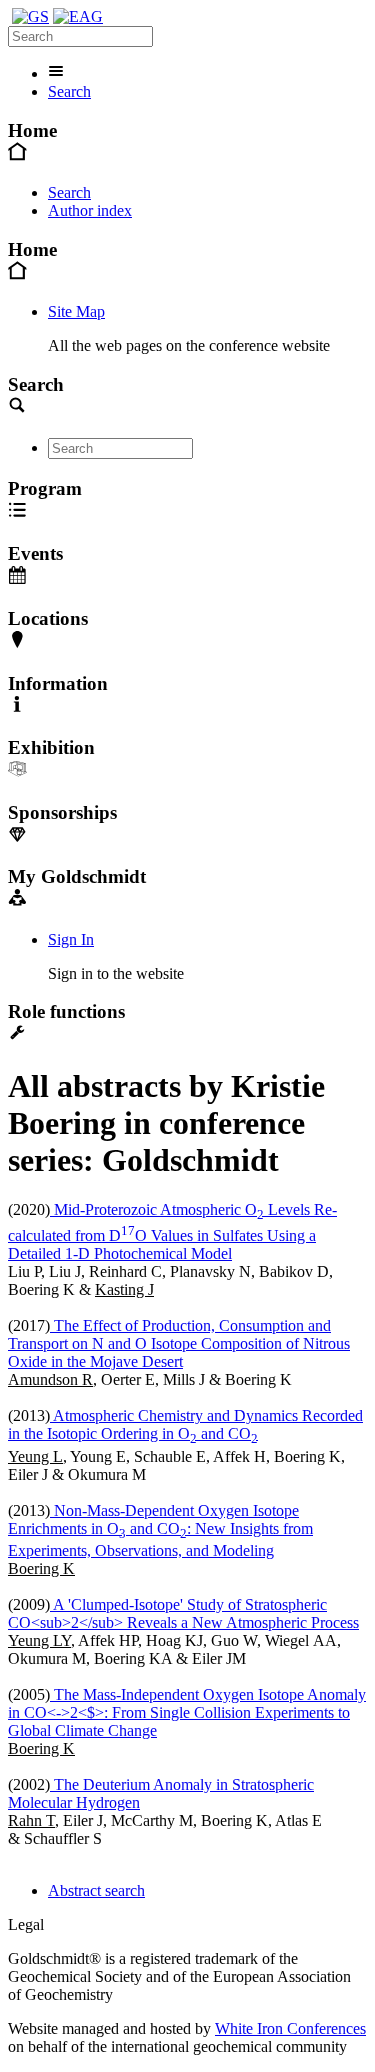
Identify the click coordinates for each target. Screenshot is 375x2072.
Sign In (71, 939)
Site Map (76, 311)
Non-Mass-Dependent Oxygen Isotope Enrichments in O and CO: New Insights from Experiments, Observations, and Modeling (160, 1530)
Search (69, 91)
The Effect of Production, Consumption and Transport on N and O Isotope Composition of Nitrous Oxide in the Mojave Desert (179, 1343)
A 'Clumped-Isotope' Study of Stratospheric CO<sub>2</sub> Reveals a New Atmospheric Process (183, 1613)
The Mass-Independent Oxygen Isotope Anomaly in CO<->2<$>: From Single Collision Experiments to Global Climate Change (187, 1712)
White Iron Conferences (290, 2028)
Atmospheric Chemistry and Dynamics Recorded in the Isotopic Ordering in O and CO (185, 1424)
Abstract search (96, 1890)
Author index (90, 210)
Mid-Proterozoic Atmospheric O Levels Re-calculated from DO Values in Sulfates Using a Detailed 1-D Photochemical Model (172, 1232)
